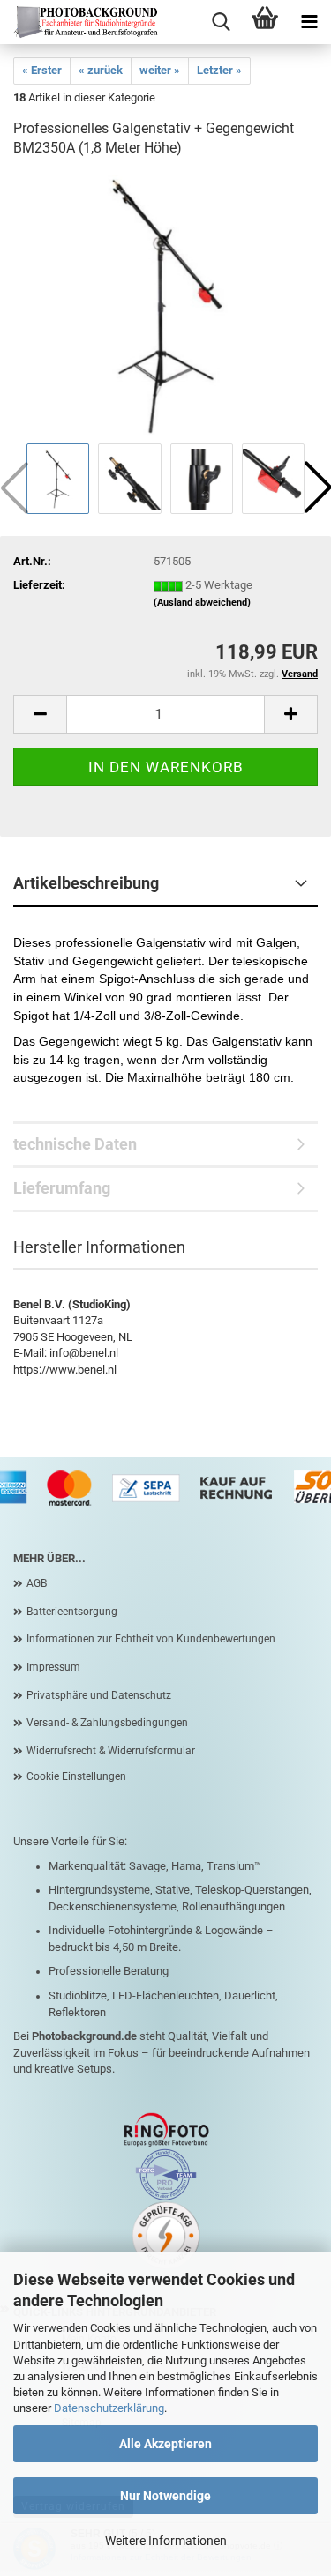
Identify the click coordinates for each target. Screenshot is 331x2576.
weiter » (160, 70)
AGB (37, 1583)
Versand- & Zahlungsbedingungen (107, 1723)
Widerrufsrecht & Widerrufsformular (111, 1751)
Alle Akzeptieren (165, 2444)
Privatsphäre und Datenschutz (99, 1695)
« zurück (101, 70)
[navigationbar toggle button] (309, 22)
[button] (40, 715)
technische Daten (75, 1144)
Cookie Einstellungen (76, 1776)
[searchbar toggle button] (221, 22)
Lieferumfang (62, 1188)
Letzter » (219, 70)
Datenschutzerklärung (109, 2408)
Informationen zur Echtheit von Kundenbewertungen (151, 1639)
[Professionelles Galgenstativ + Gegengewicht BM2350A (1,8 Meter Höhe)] (166, 306)
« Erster (42, 70)
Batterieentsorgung (72, 1612)
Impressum (53, 1667)
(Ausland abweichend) (202, 603)
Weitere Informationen (166, 2541)
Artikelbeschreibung (86, 883)
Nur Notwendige (165, 2496)
